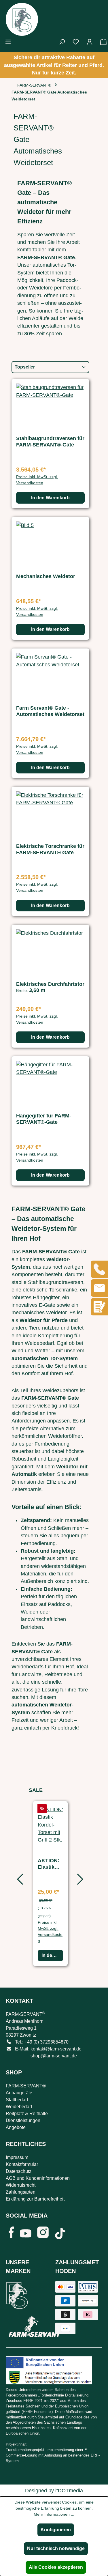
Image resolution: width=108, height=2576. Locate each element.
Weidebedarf (19, 2107)
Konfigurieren (56, 2530)
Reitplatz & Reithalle (27, 2114)
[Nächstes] (79, 1881)
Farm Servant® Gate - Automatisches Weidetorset (50, 711)
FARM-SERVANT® (26, 2086)
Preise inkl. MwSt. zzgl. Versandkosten (37, 480)
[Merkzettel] (76, 42)
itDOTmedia (69, 2491)
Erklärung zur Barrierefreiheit (35, 2199)
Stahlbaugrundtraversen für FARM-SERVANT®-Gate (50, 442)
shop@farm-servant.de (54, 2056)
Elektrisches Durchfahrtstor (50, 984)
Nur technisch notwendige (56, 2548)
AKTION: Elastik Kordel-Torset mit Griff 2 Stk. (50, 1864)
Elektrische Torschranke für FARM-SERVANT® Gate (50, 849)
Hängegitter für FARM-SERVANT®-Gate (44, 1119)
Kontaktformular (22, 2164)
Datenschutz (19, 2171)
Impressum (17, 2157)
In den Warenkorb (50, 498)
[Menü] (8, 42)
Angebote (16, 2127)
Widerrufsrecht (21, 2185)
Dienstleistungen (23, 2120)
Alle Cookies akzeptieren (56, 2567)
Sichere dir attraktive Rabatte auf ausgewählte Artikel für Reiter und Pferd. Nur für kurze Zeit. (54, 65)
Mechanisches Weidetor (46, 576)
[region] (50, 1881)
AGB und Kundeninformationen (38, 2178)
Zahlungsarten (21, 2192)
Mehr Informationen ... (54, 2514)
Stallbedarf (17, 2100)
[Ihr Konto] (90, 42)
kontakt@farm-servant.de (56, 2049)
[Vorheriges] (19, 1881)
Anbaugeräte (19, 2093)
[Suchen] (62, 42)
